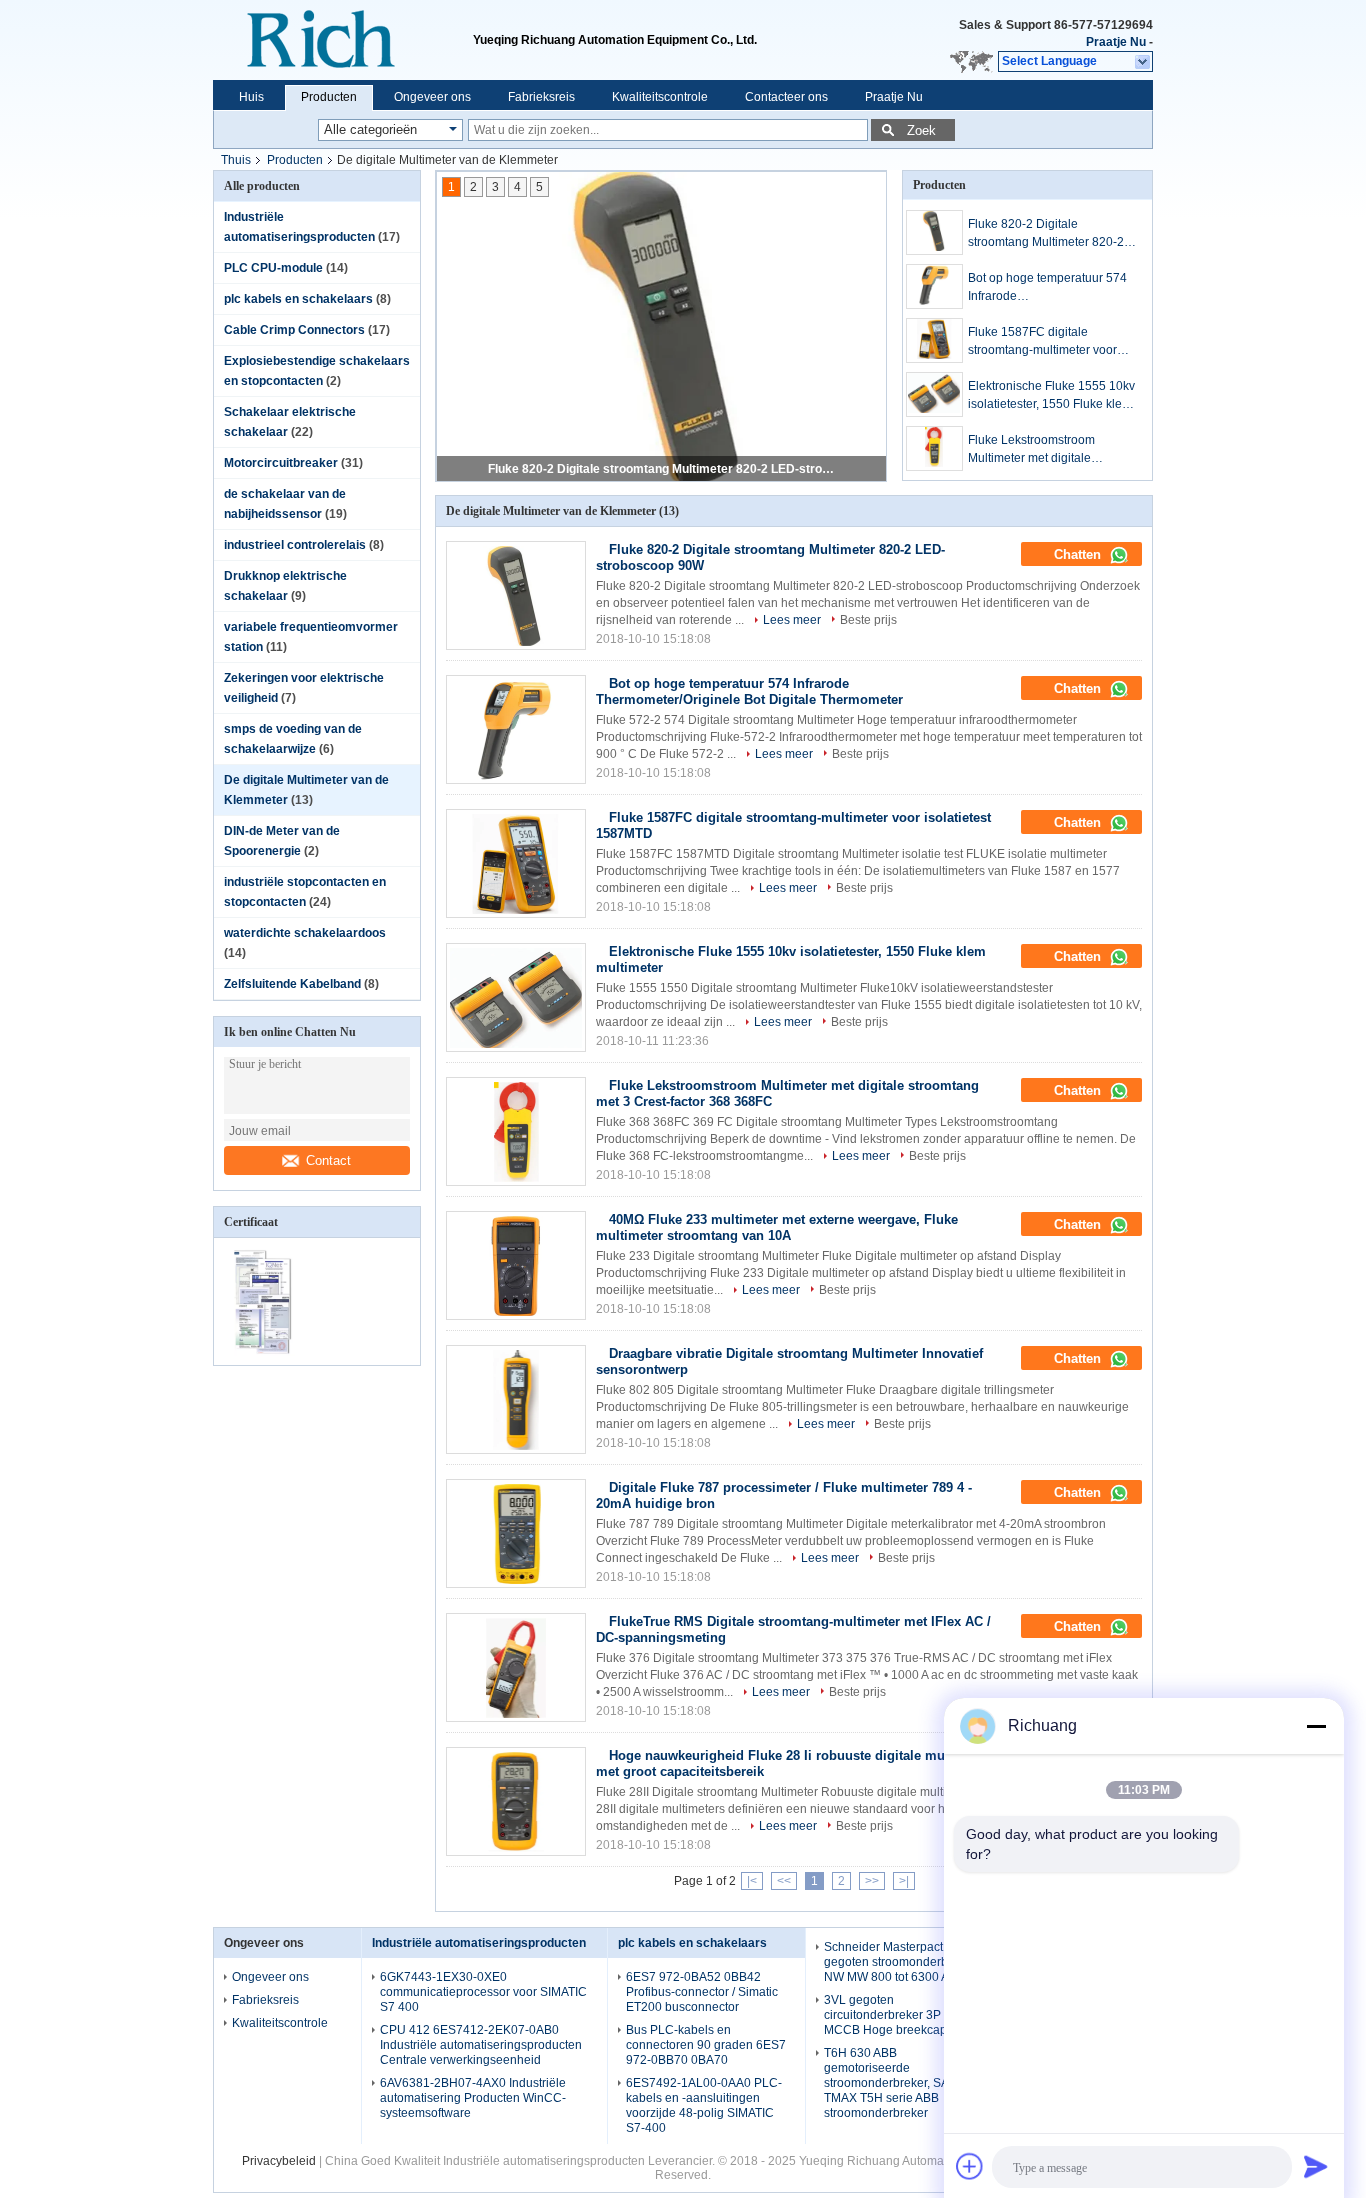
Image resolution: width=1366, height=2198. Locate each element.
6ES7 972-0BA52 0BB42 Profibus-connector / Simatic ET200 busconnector (702, 1992)
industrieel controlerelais (295, 545)
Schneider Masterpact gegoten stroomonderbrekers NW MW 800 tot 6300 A (903, 1962)
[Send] (1316, 2166)
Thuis (236, 160)
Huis (251, 97)
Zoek (921, 130)
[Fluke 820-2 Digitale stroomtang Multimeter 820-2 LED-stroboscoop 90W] (934, 232)
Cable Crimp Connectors (294, 330)
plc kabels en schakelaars (298, 299)
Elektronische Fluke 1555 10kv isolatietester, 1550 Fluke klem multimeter (1051, 396)
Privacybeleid (279, 2161)
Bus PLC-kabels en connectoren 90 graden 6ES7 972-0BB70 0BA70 (706, 2045)
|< (752, 1881)
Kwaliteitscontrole (660, 97)
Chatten (1079, 554)
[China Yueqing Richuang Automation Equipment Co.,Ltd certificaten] (265, 1352)
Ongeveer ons (432, 97)
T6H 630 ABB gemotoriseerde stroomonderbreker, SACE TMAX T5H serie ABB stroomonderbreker (895, 2083)
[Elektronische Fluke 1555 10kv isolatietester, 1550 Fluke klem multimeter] (934, 394)
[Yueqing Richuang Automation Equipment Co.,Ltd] (343, 40)
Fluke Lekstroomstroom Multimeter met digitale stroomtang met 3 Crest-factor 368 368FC (1048, 450)
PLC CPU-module (273, 268)
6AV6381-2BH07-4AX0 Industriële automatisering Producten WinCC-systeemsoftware (473, 2098)
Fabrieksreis (541, 97)
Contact (328, 1160)
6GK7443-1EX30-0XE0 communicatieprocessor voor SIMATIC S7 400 (483, 1992)
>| (904, 1881)
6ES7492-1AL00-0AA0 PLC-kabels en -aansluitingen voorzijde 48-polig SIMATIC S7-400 (704, 2105)
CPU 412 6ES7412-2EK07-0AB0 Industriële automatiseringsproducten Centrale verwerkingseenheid (481, 2045)
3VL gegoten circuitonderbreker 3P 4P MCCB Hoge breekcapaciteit (901, 2015)
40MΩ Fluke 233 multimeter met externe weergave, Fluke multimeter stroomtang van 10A (777, 1227)
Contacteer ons (786, 97)
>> (872, 1881)
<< (784, 1881)
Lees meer (792, 620)
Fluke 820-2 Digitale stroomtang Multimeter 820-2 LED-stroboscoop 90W (663, 469)
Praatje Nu (1116, 42)
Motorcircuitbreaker (281, 463)
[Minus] (1316, 1726)
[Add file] (970, 2166)
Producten (329, 97)
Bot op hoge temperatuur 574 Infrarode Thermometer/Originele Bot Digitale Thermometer (1047, 288)
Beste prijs (868, 620)
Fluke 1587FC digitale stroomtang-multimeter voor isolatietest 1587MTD (1042, 342)
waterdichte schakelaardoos (305, 933)
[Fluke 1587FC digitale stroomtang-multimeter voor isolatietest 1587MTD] (934, 340)
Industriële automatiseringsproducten (479, 1943)
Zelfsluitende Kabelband (292, 984)
